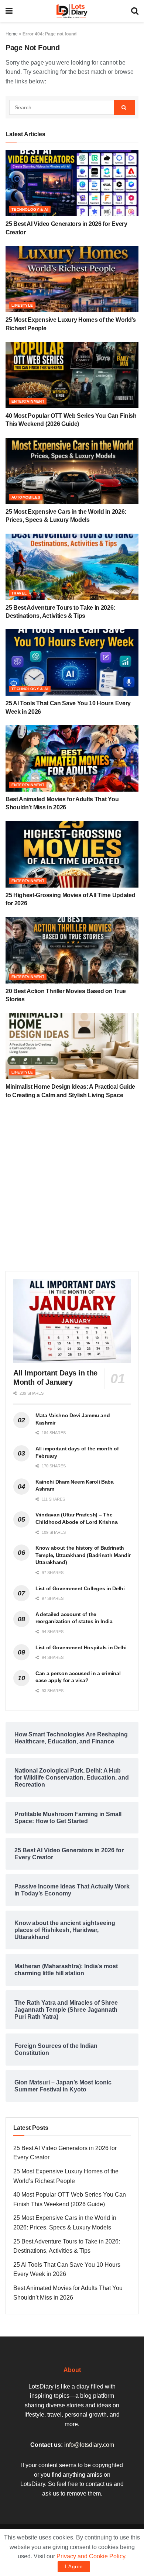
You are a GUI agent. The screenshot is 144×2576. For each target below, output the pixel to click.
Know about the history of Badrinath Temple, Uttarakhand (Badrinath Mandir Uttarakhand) (83, 1555)
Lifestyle (22, 305)
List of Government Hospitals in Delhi (81, 1647)
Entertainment (28, 401)
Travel (19, 593)
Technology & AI (30, 209)
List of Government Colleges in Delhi (80, 1588)
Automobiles (26, 497)
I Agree (74, 2567)
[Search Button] (124, 107)
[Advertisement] (72, 1188)
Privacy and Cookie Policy (91, 2556)
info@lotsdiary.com (89, 2445)
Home (12, 34)
